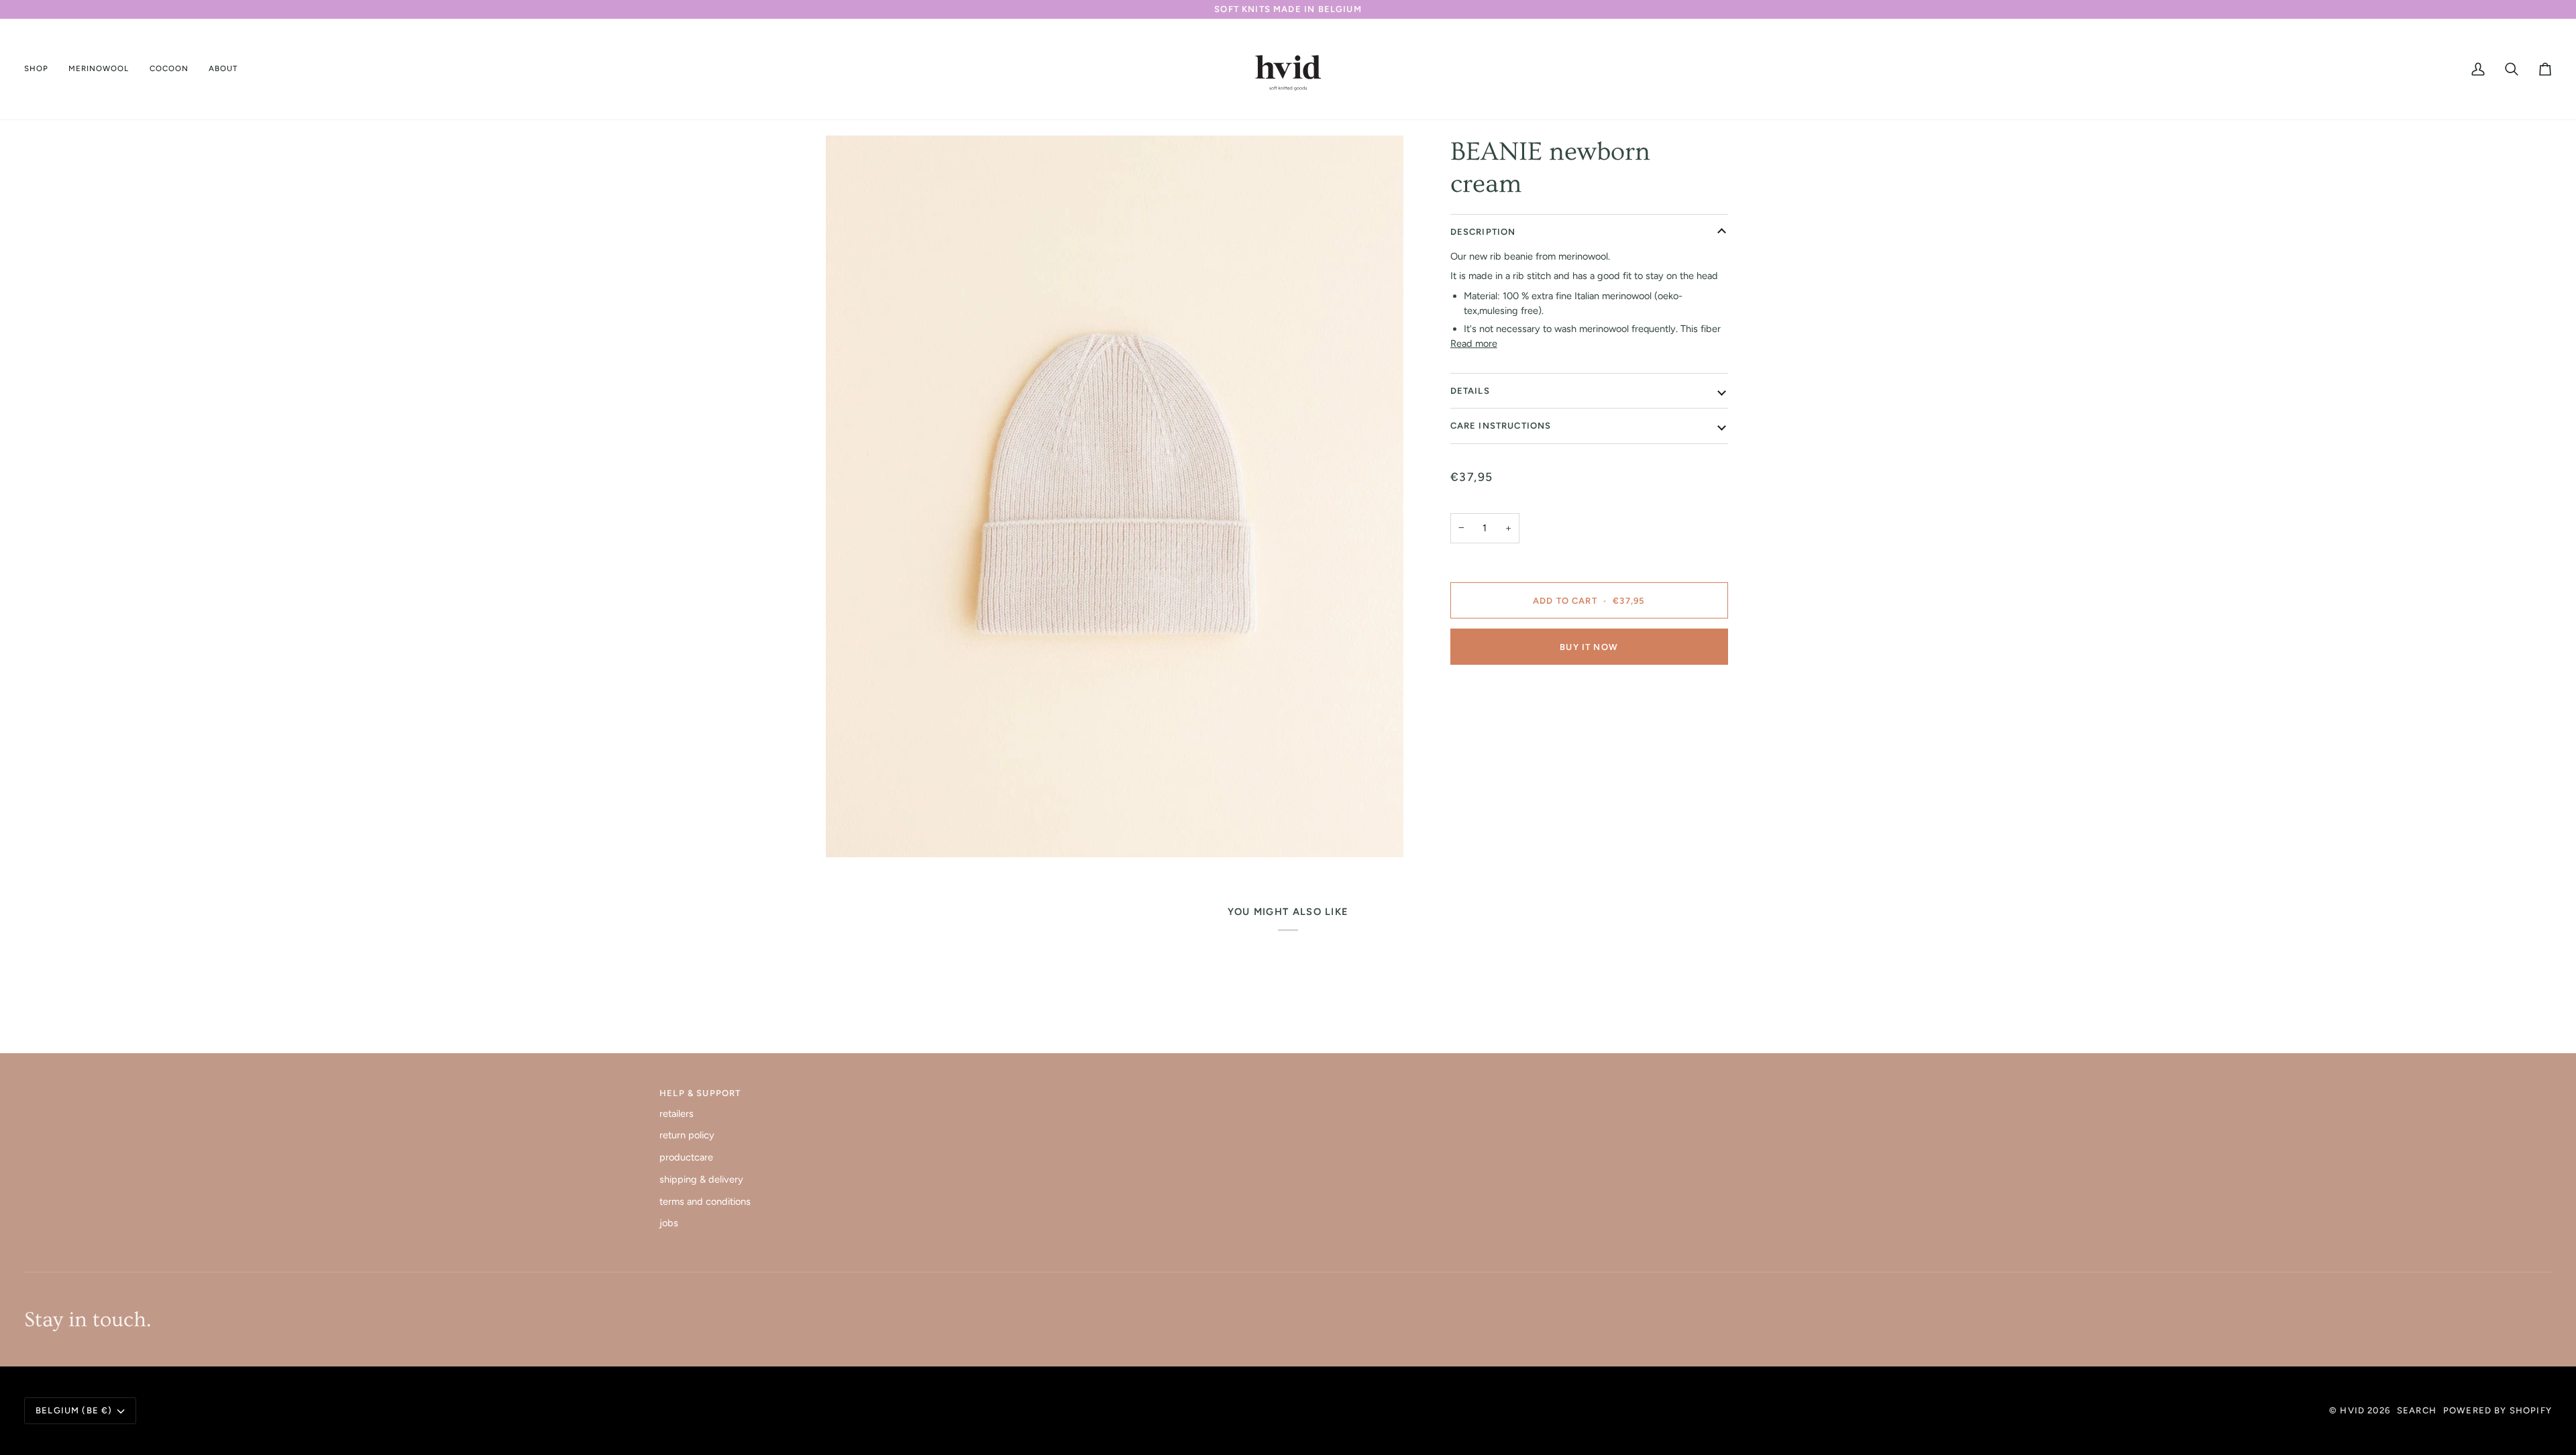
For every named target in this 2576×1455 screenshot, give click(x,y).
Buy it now (1589, 647)
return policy (687, 1135)
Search (2417, 1410)
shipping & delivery (701, 1179)
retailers (677, 1114)
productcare (686, 1157)
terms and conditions (705, 1201)
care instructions (1501, 426)
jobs (669, 1223)
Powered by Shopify (2498, 1410)
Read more (1474, 343)
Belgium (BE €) (74, 1410)
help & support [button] (700, 1093)
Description (1483, 232)
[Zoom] (1115, 497)
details (1470, 391)
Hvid (2352, 1410)
